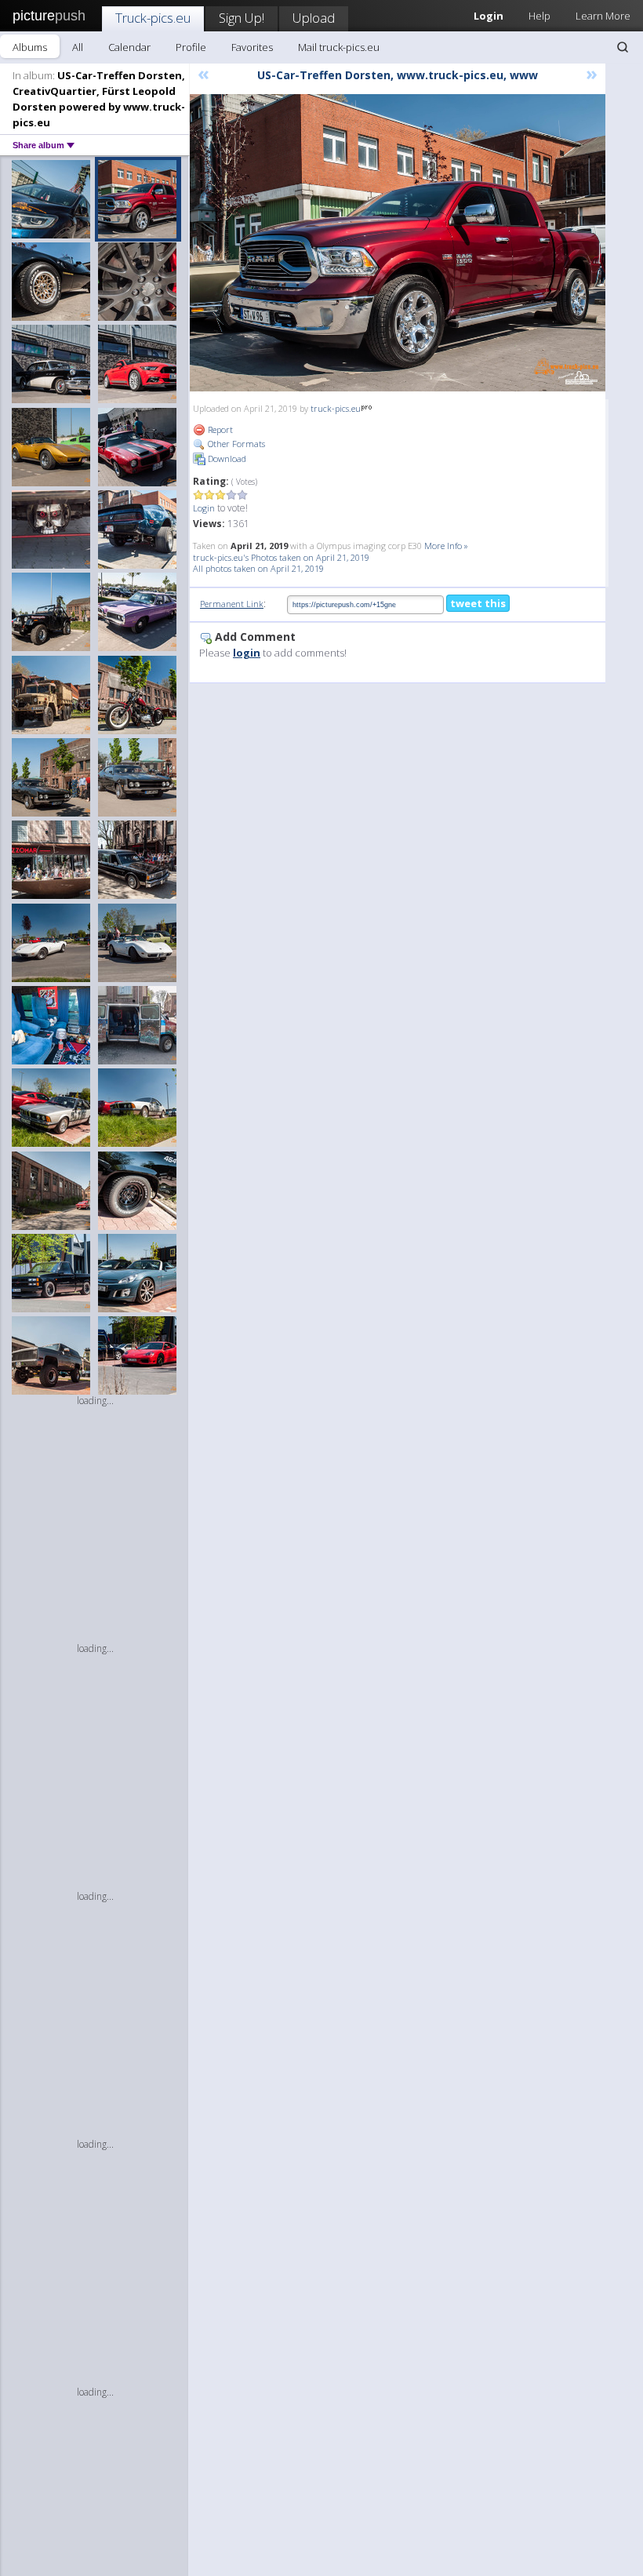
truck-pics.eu (336, 408)
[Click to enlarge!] (398, 243)
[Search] (623, 47)
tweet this (478, 603)
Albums (30, 47)
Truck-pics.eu (153, 18)
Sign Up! (242, 18)
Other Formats (235, 444)
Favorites (252, 47)
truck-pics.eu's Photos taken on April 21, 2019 (281, 557)
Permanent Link (232, 604)
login (247, 653)
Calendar (129, 47)
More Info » (446, 546)
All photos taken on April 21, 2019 (258, 568)
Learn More (603, 16)
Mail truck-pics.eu (339, 47)
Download (226, 458)
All (78, 47)
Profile (191, 47)
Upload (314, 18)
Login (204, 508)
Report (219, 429)
